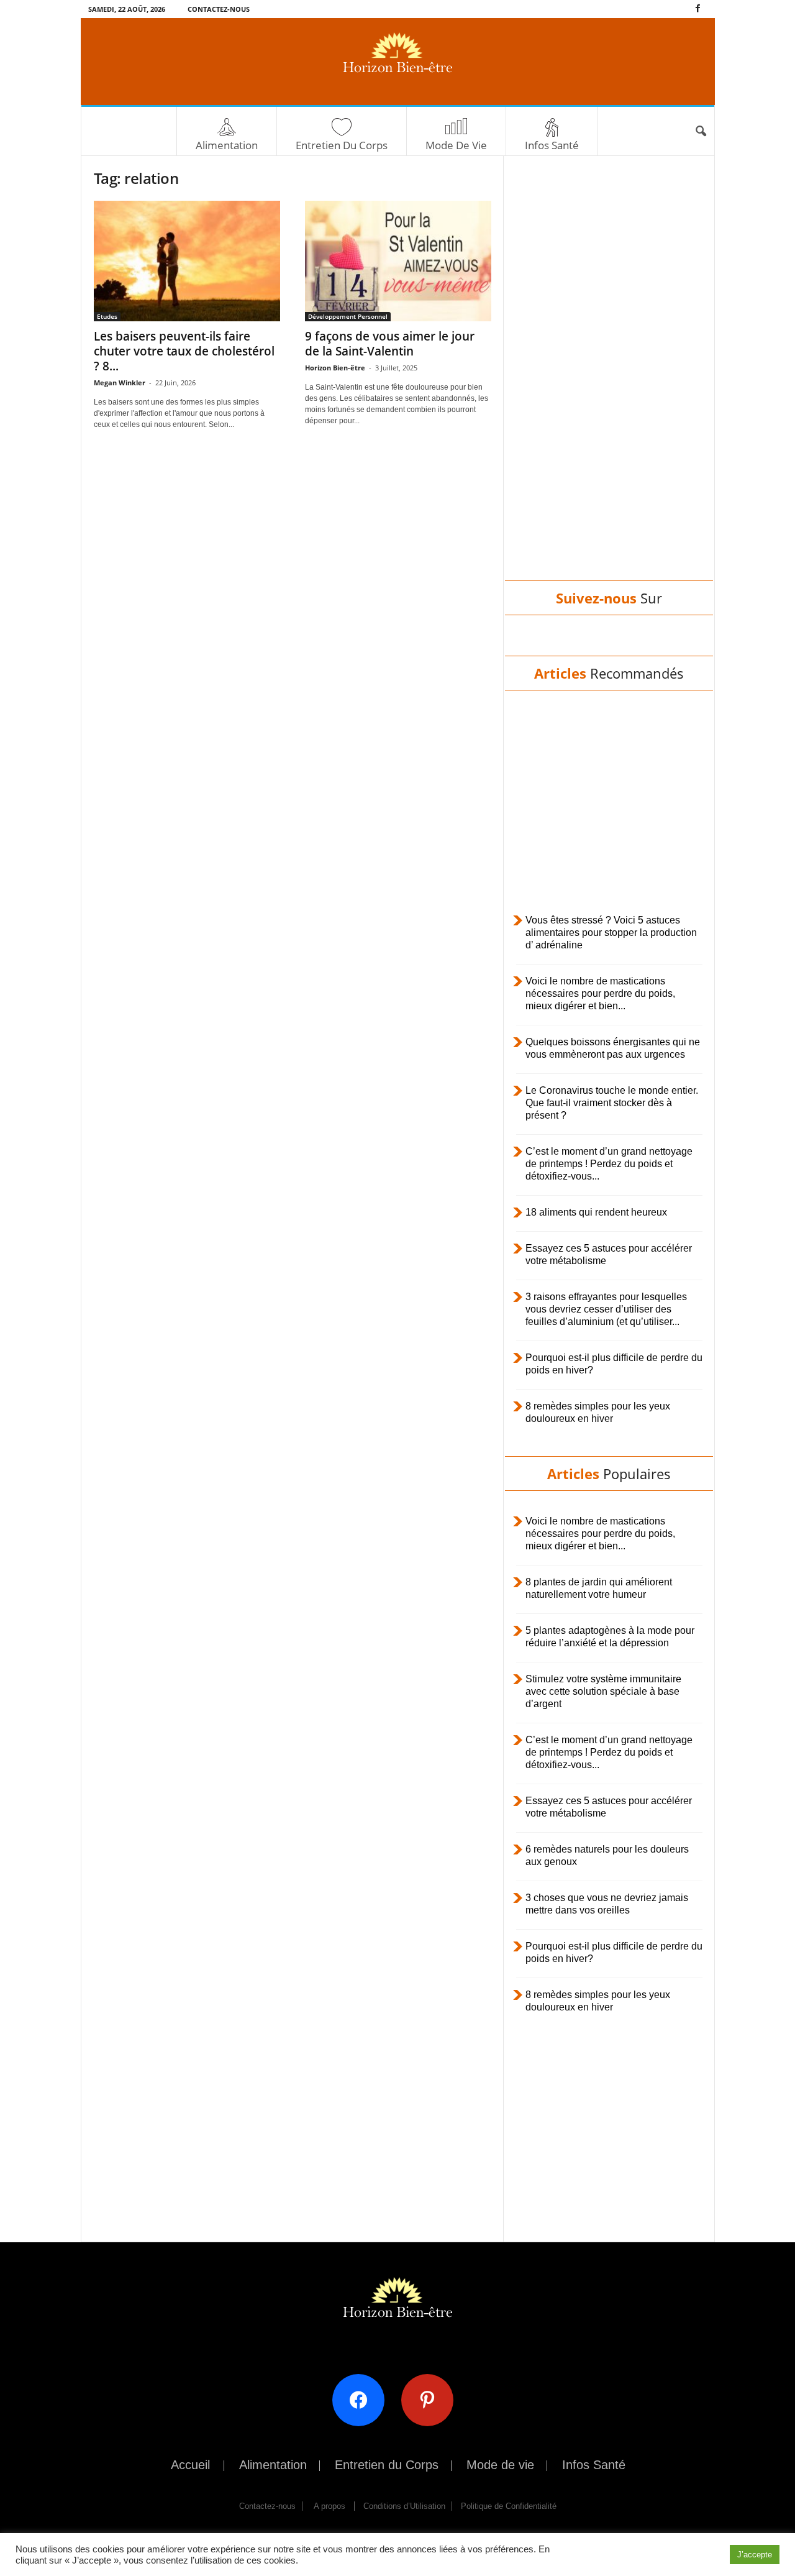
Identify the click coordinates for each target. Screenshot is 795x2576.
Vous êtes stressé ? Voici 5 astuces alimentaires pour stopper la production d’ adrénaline (611, 933)
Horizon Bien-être (335, 368)
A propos (329, 2506)
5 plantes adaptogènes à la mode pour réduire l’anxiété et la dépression (610, 1637)
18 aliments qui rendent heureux (596, 1212)
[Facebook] (698, 9)
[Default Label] (432, 2399)
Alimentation (227, 145)
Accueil (190, 2465)
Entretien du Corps (342, 145)
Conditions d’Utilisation (404, 2506)
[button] (701, 132)
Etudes (107, 316)
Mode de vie (456, 145)
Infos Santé (552, 145)
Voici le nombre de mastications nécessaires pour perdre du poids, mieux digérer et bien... (600, 993)
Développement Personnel (348, 316)
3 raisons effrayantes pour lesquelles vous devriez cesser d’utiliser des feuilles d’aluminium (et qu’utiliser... (606, 1309)
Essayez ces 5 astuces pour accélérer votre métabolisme (609, 1254)
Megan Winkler (120, 383)
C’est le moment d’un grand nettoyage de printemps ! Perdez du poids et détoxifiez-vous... (609, 1164)
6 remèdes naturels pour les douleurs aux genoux (607, 1855)
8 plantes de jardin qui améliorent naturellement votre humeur (599, 1588)
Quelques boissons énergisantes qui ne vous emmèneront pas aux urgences (613, 1048)
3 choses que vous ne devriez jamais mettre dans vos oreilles (607, 1904)
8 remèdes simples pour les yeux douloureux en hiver (598, 1412)
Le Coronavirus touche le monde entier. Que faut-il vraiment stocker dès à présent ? (612, 1103)
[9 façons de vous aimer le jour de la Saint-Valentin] (398, 261)
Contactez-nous (219, 9)
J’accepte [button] (755, 2555)
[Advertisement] (609, 380)
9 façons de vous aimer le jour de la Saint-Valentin (390, 344)
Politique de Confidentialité (509, 2506)
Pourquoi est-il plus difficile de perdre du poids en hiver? (614, 1364)
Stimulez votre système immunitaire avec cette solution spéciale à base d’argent (603, 1691)
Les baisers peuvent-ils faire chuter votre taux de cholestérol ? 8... (184, 351)
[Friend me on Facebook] (363, 2399)
